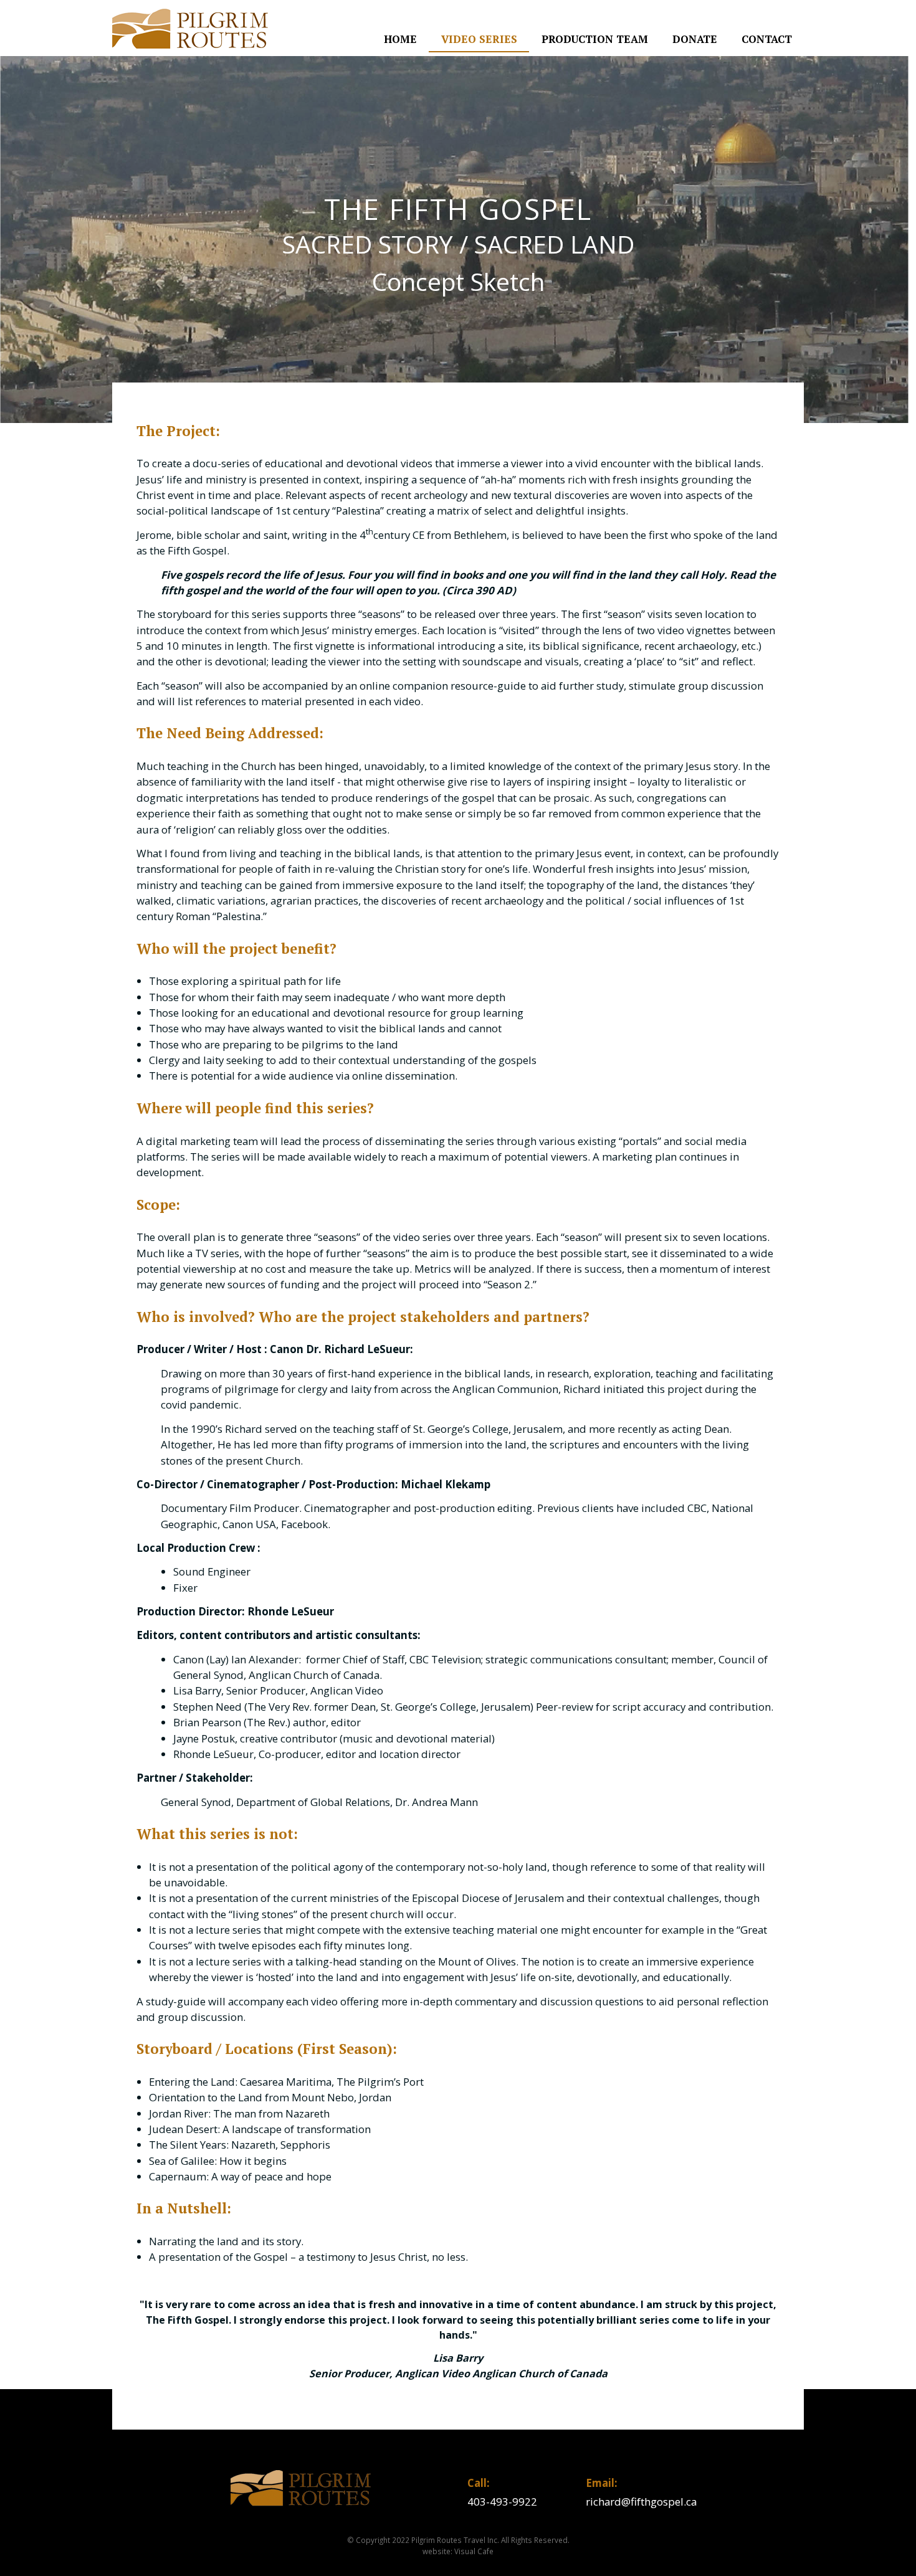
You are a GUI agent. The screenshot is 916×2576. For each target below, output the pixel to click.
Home (400, 39)
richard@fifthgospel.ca (641, 2502)
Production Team (595, 39)
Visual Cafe (474, 2551)
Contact (767, 39)
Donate (695, 39)
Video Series (479, 39)
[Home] (190, 29)
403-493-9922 (502, 2502)
